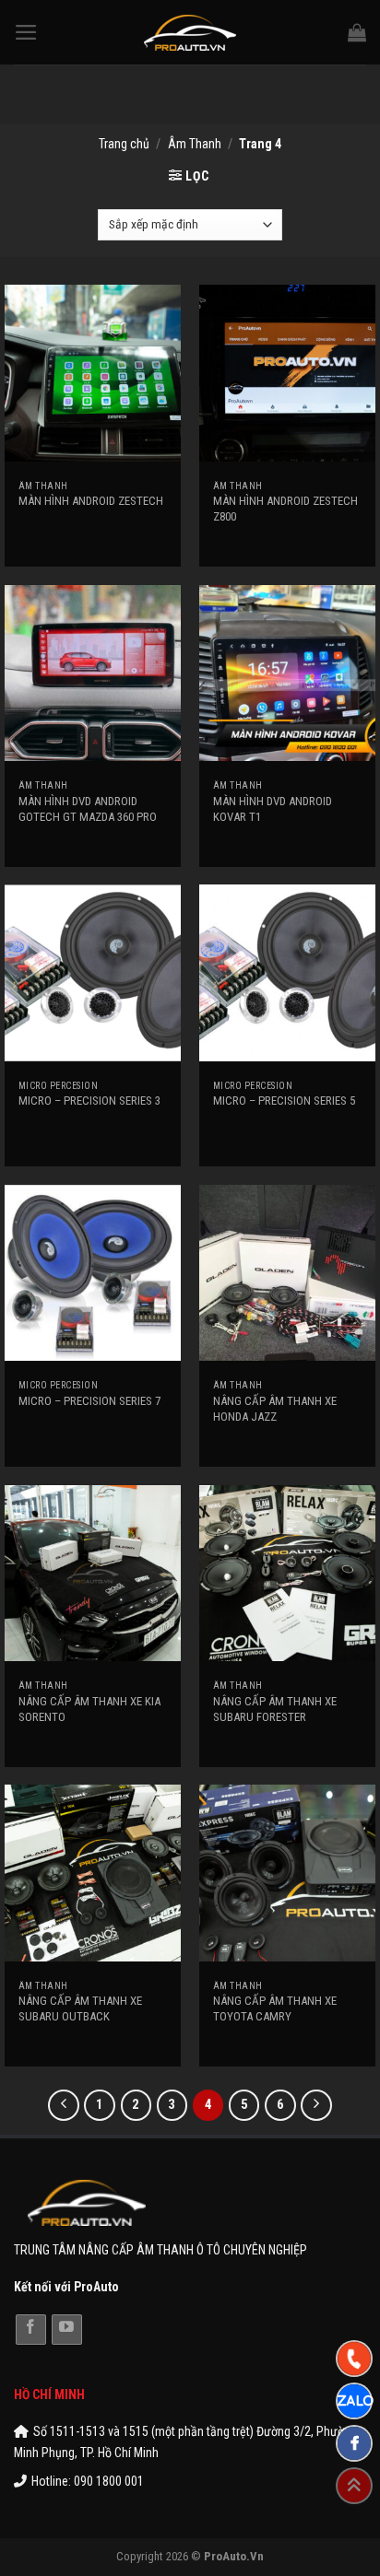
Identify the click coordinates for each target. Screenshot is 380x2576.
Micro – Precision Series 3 (89, 1101)
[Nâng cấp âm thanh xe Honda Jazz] (287, 1273)
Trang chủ (124, 144)
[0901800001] (354, 2359)
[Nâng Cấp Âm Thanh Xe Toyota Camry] (287, 1873)
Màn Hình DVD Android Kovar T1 (273, 809)
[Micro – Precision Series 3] (93, 972)
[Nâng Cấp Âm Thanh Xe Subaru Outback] (93, 1873)
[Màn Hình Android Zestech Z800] (287, 373)
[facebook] (354, 2443)
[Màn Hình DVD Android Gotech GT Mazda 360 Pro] (93, 673)
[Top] (354, 2486)
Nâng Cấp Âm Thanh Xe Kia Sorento (89, 1709)
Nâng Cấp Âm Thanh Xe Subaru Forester (275, 1709)
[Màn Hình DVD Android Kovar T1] (287, 673)
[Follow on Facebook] (31, 2330)
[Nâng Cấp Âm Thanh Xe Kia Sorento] (93, 1573)
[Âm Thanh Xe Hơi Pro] (190, 33)
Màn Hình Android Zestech (91, 501)
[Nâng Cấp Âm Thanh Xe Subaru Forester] (287, 1573)
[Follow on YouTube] (67, 2330)
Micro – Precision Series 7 (89, 1401)
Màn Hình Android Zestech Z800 (285, 509)
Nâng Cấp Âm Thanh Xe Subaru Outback (80, 2008)
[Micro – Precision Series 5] (287, 972)
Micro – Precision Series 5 (284, 1101)
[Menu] (26, 32)
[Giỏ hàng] (357, 32)
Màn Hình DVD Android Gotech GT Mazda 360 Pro (88, 809)
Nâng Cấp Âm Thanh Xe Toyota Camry (275, 2008)
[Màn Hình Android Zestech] (93, 373)
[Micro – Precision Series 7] (93, 1273)
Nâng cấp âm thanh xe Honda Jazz (275, 1409)
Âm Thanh (195, 144)
